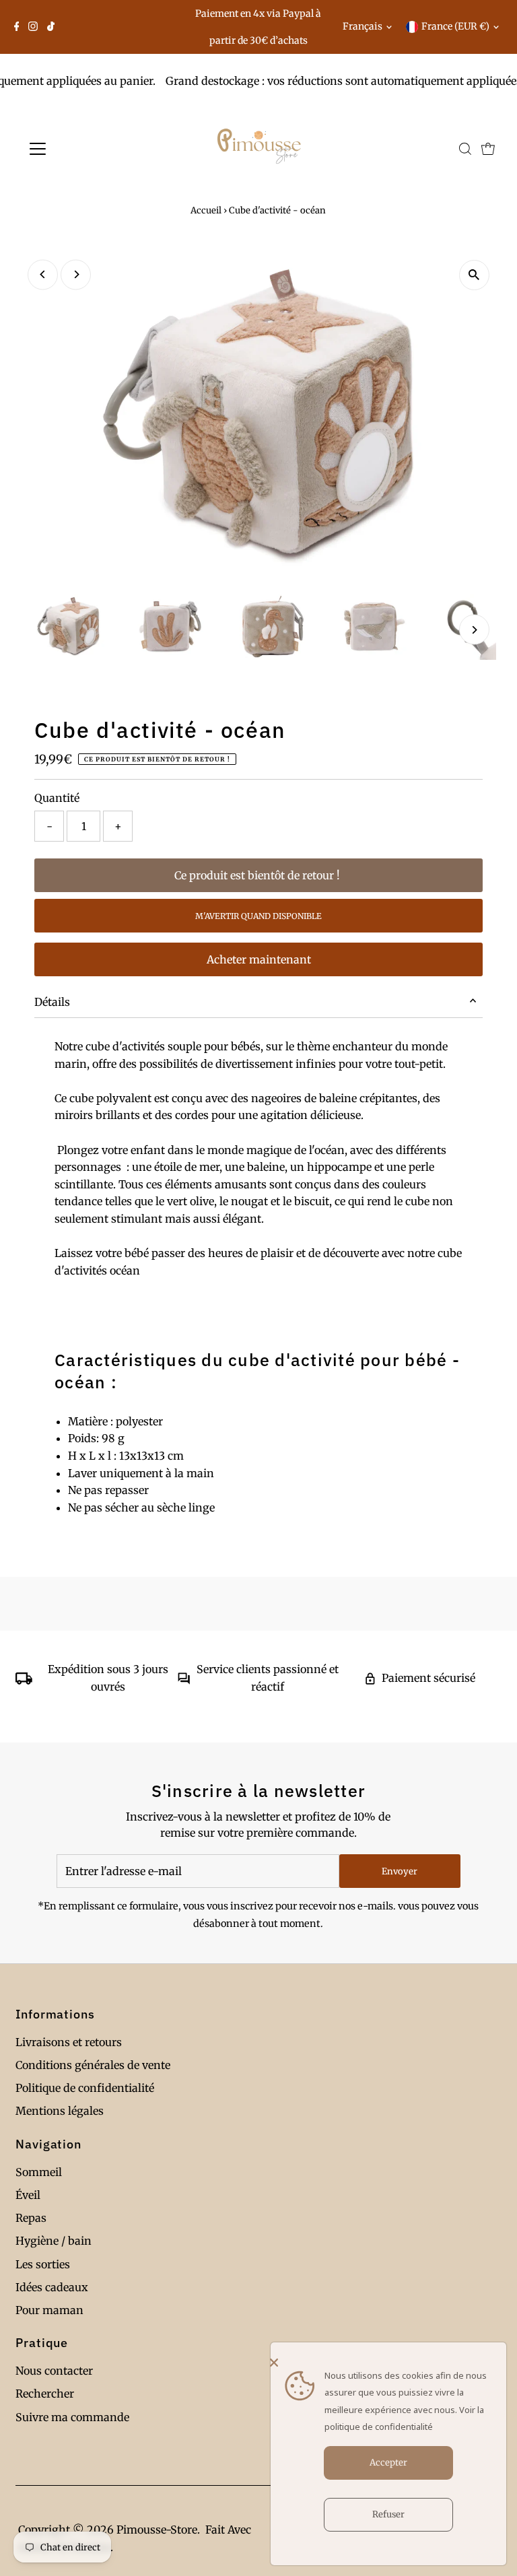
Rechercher (45, 2394)
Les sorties (43, 2264)
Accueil (206, 210)
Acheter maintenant (259, 959)
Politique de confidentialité (85, 2088)
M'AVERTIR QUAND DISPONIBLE (258, 916)
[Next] (76, 274)
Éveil (28, 2195)
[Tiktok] (51, 27)
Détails (52, 1002)
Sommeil (39, 2172)
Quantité (57, 798)
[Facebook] (17, 27)
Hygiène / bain (54, 2241)
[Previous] (43, 274)
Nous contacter (54, 2371)
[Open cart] (488, 149)
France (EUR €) (455, 26)
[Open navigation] (77, 149)
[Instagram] (33, 27)
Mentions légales (60, 2111)
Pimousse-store (157, 2530)
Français (363, 26)
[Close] (385, 2363)
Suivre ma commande (72, 2417)
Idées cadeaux (52, 2287)
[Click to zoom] (474, 275)
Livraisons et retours (69, 2042)
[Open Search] (465, 149)
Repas (31, 2218)
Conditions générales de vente (93, 2065)
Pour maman (49, 2310)
